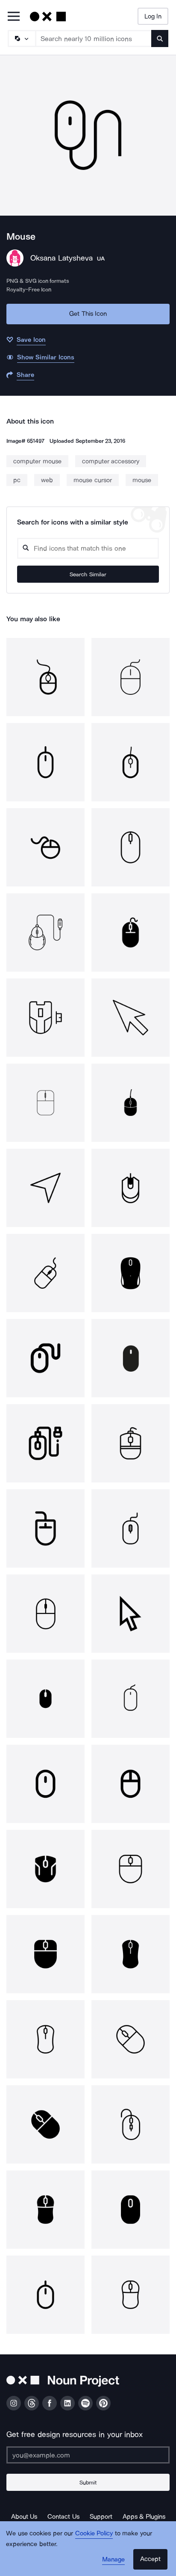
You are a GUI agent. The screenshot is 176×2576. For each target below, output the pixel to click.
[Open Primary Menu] (14, 17)
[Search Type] (21, 39)
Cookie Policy (94, 2533)
